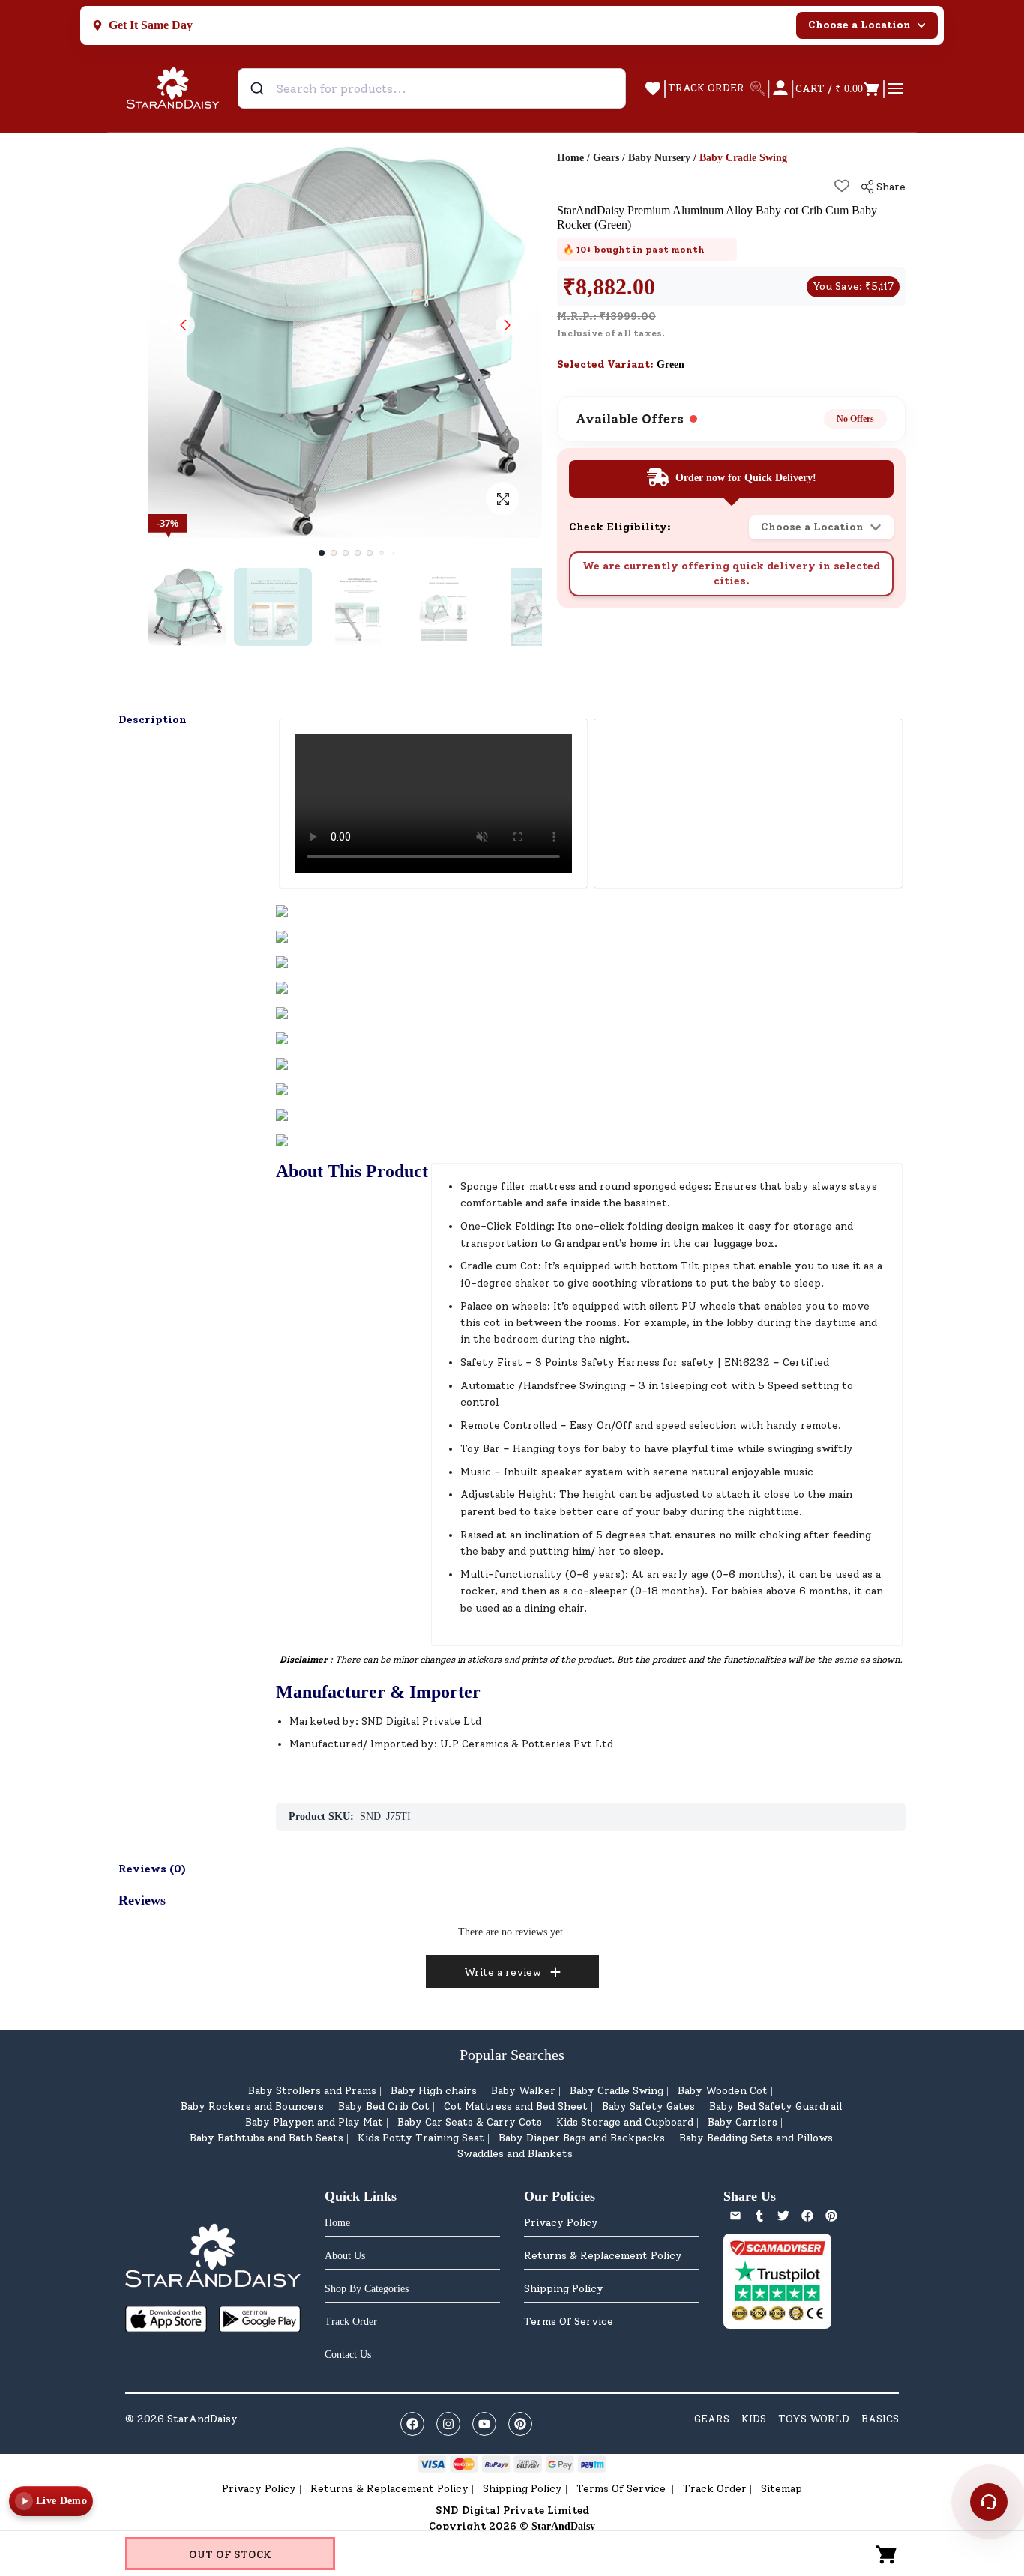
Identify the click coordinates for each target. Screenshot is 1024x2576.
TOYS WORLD (814, 2419)
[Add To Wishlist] (842, 186)
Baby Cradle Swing (617, 2091)
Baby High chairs (434, 2091)
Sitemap (781, 2489)
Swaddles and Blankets (515, 2154)
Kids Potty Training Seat (421, 2138)
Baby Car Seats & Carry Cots (470, 2122)
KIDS (754, 2419)
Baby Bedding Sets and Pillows (756, 2138)
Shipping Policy (564, 2289)
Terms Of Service (569, 2322)
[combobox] (432, 88)
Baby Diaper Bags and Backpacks (582, 2138)
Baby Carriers (743, 2122)
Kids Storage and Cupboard (625, 2122)
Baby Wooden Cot (723, 2091)
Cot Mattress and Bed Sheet (516, 2107)
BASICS (880, 2419)
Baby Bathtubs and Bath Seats (266, 2138)
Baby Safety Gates (648, 2107)
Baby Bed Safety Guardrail (775, 2107)
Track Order (715, 2489)
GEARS (712, 2419)
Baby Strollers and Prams (312, 2091)
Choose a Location (859, 25)
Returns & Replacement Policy (603, 2256)
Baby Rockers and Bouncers (252, 2107)
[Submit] (259, 88)
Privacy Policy (561, 2223)
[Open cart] (887, 2554)
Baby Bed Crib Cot (384, 2107)
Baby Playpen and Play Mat (314, 2122)
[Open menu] (896, 88)
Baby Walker (523, 2091)
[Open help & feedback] (989, 2502)
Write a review (503, 1972)
